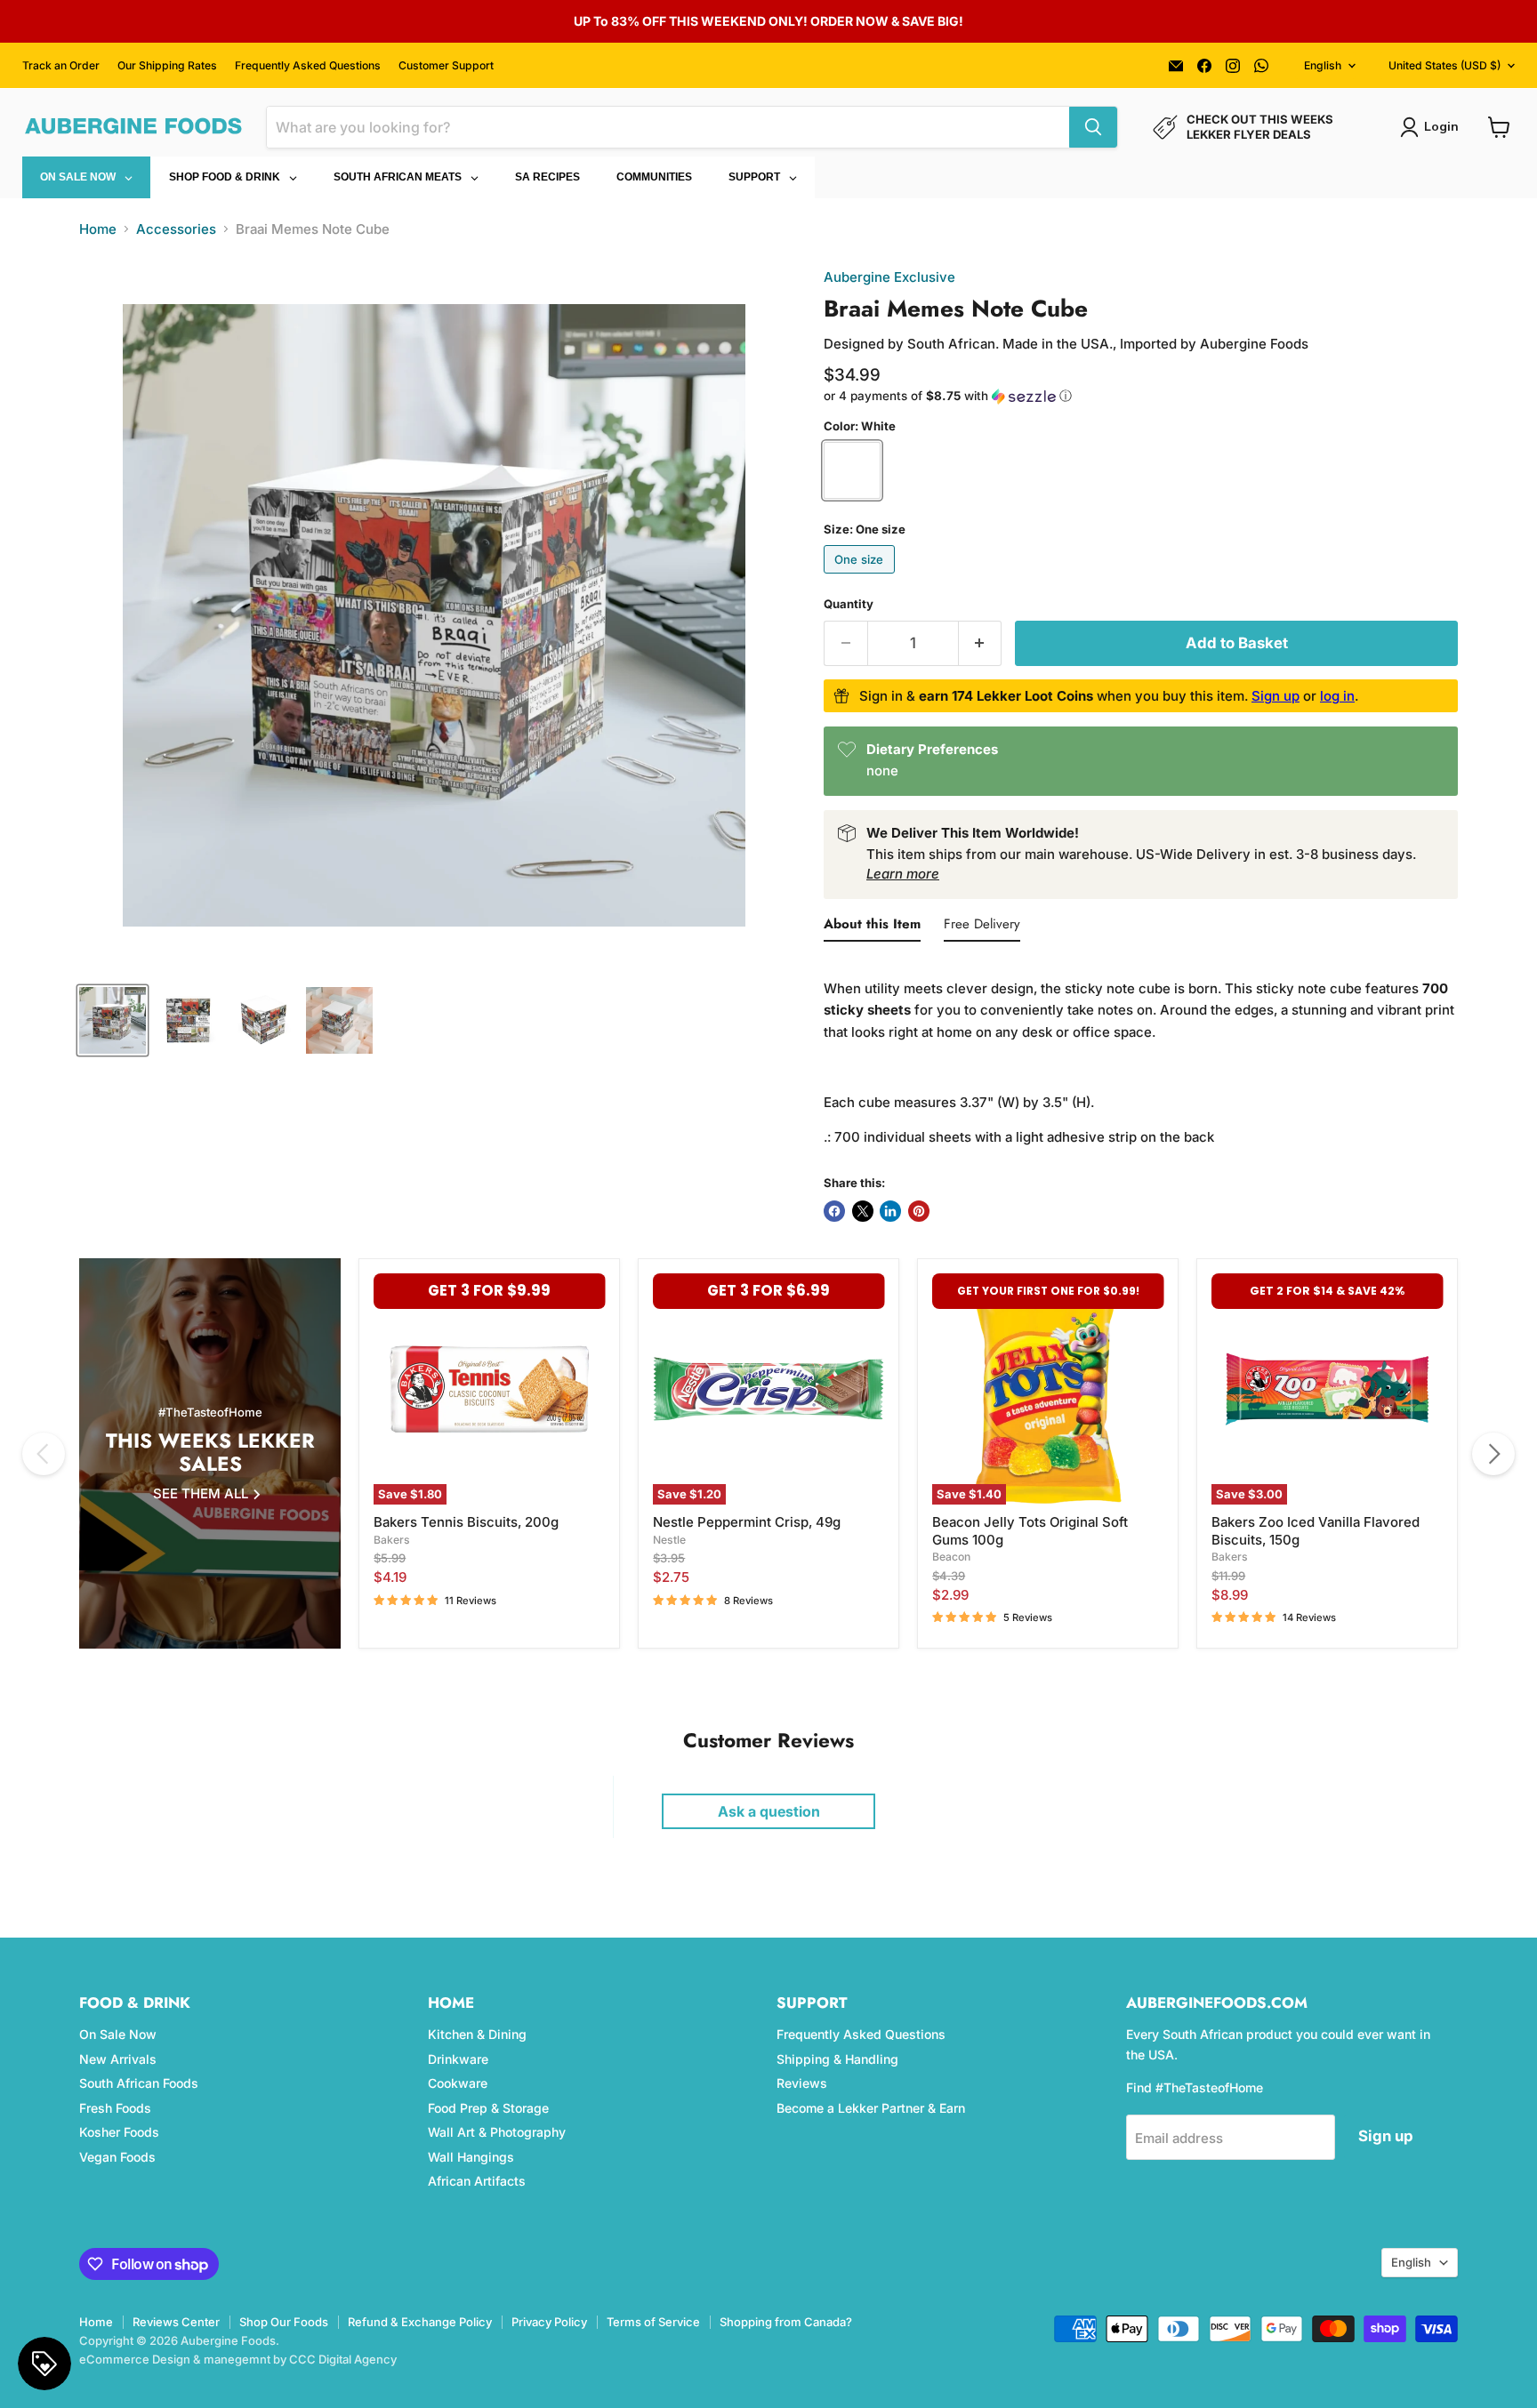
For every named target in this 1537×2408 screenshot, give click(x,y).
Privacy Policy (549, 2322)
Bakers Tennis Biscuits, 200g (466, 1522)
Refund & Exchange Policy (420, 2322)
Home (98, 229)
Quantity (849, 604)
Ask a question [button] (769, 1811)
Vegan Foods (117, 2157)
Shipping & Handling (837, 2059)
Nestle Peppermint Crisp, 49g (747, 1522)
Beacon (951, 1557)
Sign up (1275, 696)
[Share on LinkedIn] (890, 1211)
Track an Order (61, 66)
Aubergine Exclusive (889, 277)
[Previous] (44, 1454)
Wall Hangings (471, 2157)
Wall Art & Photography (497, 2132)
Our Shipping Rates (167, 66)
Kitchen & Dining (477, 2034)
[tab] (872, 927)
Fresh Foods (115, 2108)
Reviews (802, 2083)
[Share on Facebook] (834, 1211)
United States (1444, 65)
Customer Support (446, 66)
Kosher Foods (119, 2132)
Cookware (458, 2083)
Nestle (669, 1540)
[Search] (1093, 127)
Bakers (392, 1540)
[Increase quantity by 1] (981, 643)
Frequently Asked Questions (308, 66)
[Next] (1493, 1454)
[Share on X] (863, 1211)
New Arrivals (118, 2059)
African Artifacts (477, 2181)
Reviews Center (176, 2322)
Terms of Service (653, 2322)
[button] (1141, 396)
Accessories (176, 229)
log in (1337, 696)
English (1323, 65)
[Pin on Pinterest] (919, 1211)
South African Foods (139, 2083)
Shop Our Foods (284, 2322)
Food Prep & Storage (488, 2108)
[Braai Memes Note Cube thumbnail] (113, 1020)
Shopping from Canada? (786, 2322)
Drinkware (458, 2059)
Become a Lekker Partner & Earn (871, 2108)
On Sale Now (118, 2034)
